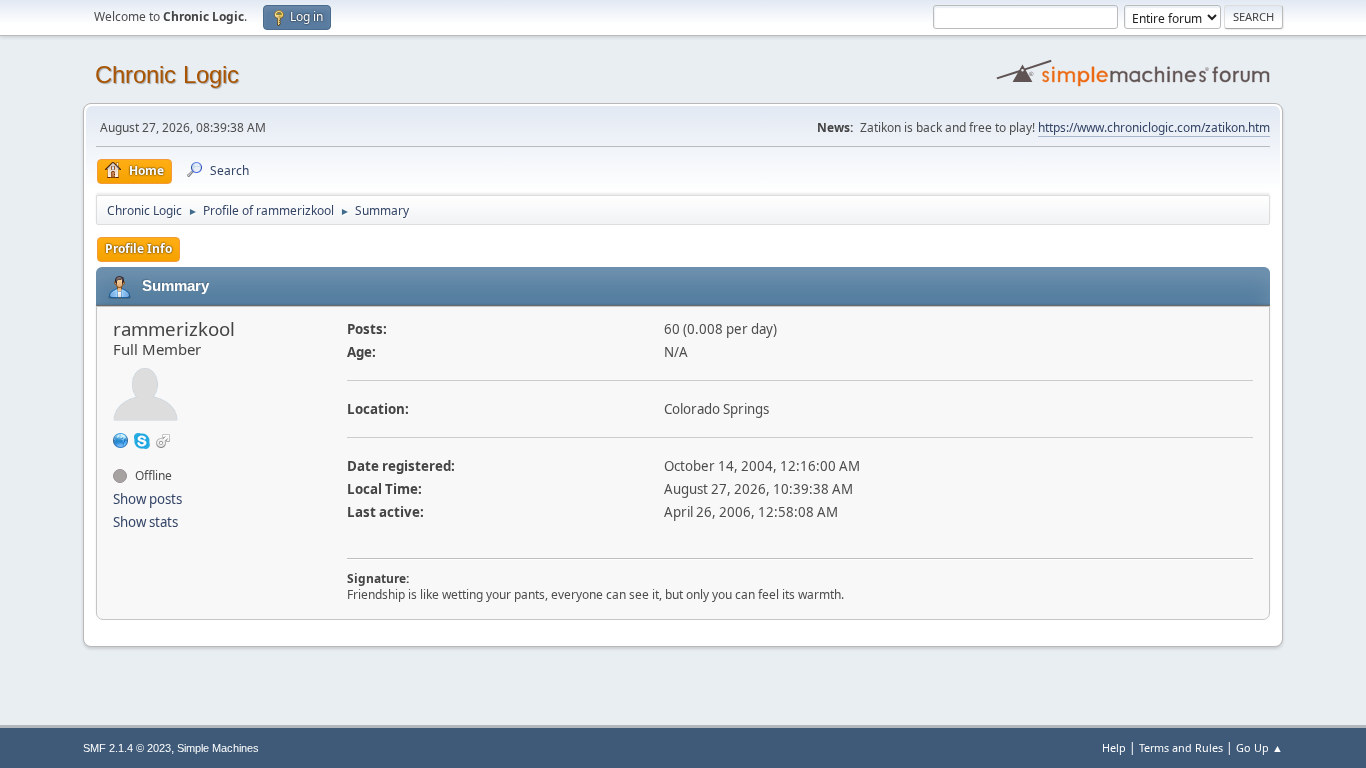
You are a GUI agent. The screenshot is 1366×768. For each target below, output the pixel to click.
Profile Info (138, 248)
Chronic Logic (167, 74)
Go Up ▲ (1259, 747)
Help (1114, 747)
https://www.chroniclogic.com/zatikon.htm (1154, 127)
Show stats (145, 522)
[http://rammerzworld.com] (121, 440)
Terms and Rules (1181, 747)
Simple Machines (218, 748)
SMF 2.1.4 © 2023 (127, 748)
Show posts (147, 499)
